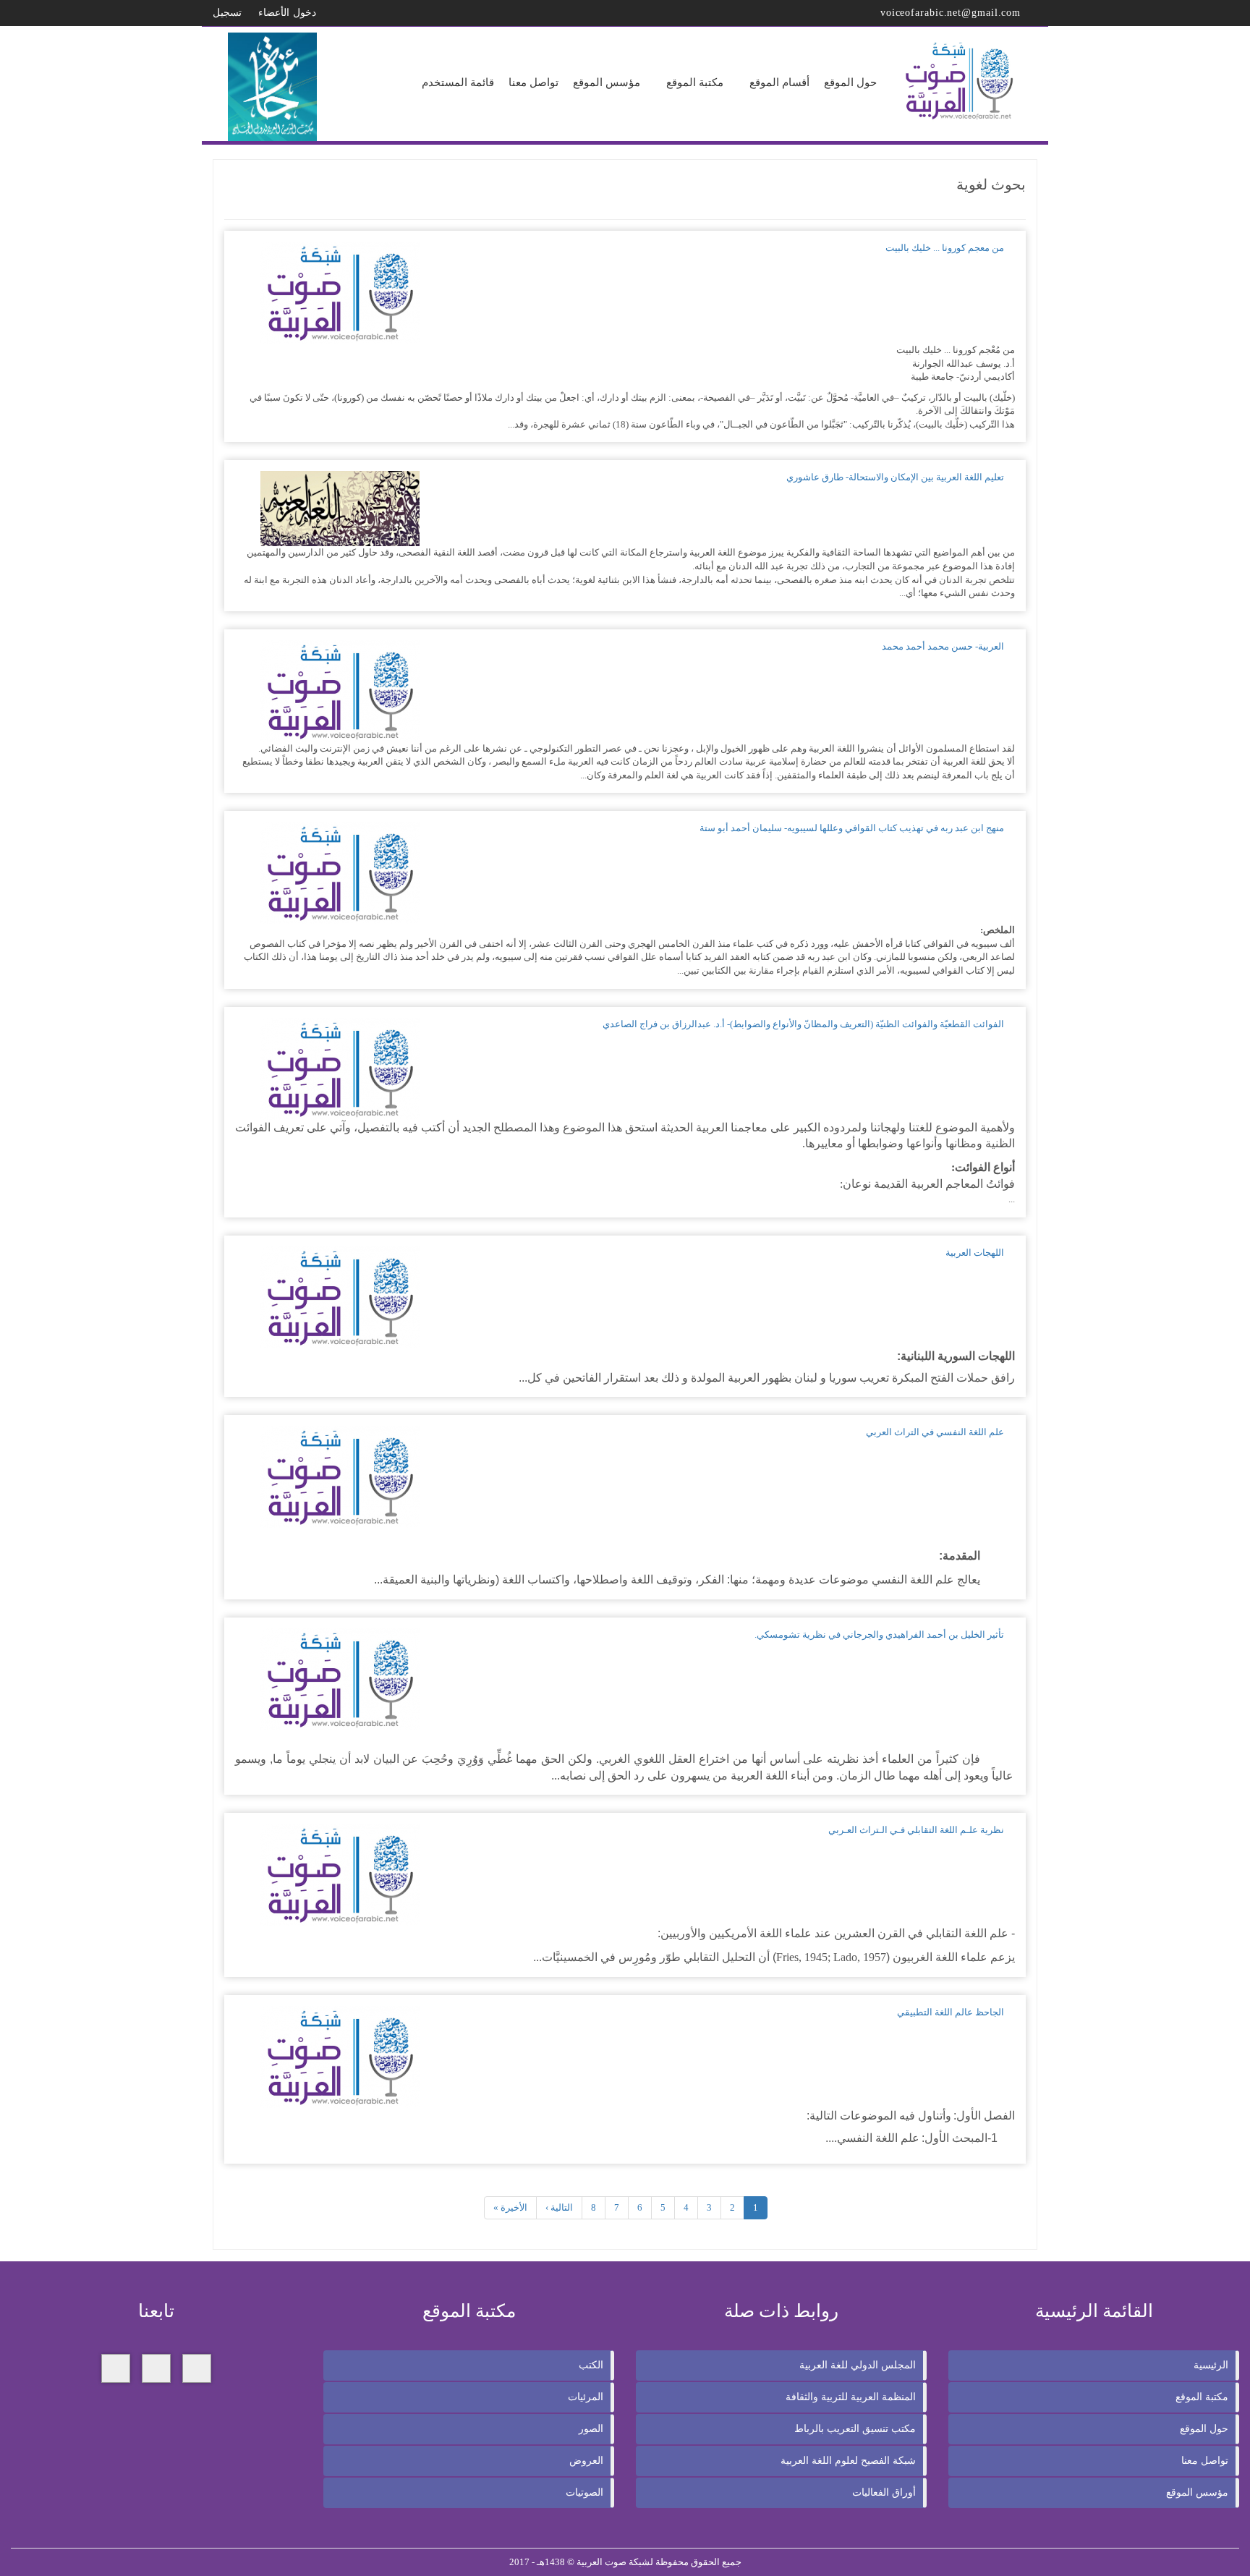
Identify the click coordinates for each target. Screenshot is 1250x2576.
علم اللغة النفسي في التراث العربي (935, 1432)
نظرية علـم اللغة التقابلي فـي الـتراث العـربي (916, 1830)
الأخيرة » (510, 2207)
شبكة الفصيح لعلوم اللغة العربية (848, 2461)
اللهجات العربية (975, 1253)
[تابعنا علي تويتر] (156, 2368)
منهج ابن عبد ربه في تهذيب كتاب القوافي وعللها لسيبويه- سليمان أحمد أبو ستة (852, 828)
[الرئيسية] (961, 81)
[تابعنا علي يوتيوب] (116, 2368)
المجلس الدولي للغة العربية (858, 2365)
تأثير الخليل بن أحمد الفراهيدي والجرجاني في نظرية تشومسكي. (879, 1635)
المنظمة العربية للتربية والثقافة (851, 2397)
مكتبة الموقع (1202, 2397)
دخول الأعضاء (289, 13)
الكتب (591, 2365)
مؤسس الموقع (1197, 2492)
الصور (591, 2429)
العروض (586, 2461)
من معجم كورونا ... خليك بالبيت (945, 248)
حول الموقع (1204, 2429)
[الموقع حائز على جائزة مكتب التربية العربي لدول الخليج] (273, 86)
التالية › (559, 2207)
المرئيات (586, 2397)
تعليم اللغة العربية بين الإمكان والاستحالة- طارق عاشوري (895, 477)
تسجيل (229, 13)
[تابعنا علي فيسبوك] (197, 2368)
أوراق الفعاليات (884, 2492)
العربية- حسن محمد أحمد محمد (943, 646)
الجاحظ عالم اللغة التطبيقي (951, 2012)
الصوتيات (584, 2492)
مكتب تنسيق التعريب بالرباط (855, 2429)
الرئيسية (1211, 2365)
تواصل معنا (1205, 2461)
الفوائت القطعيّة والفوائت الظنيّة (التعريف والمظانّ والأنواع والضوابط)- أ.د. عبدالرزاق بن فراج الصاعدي (803, 1024)
